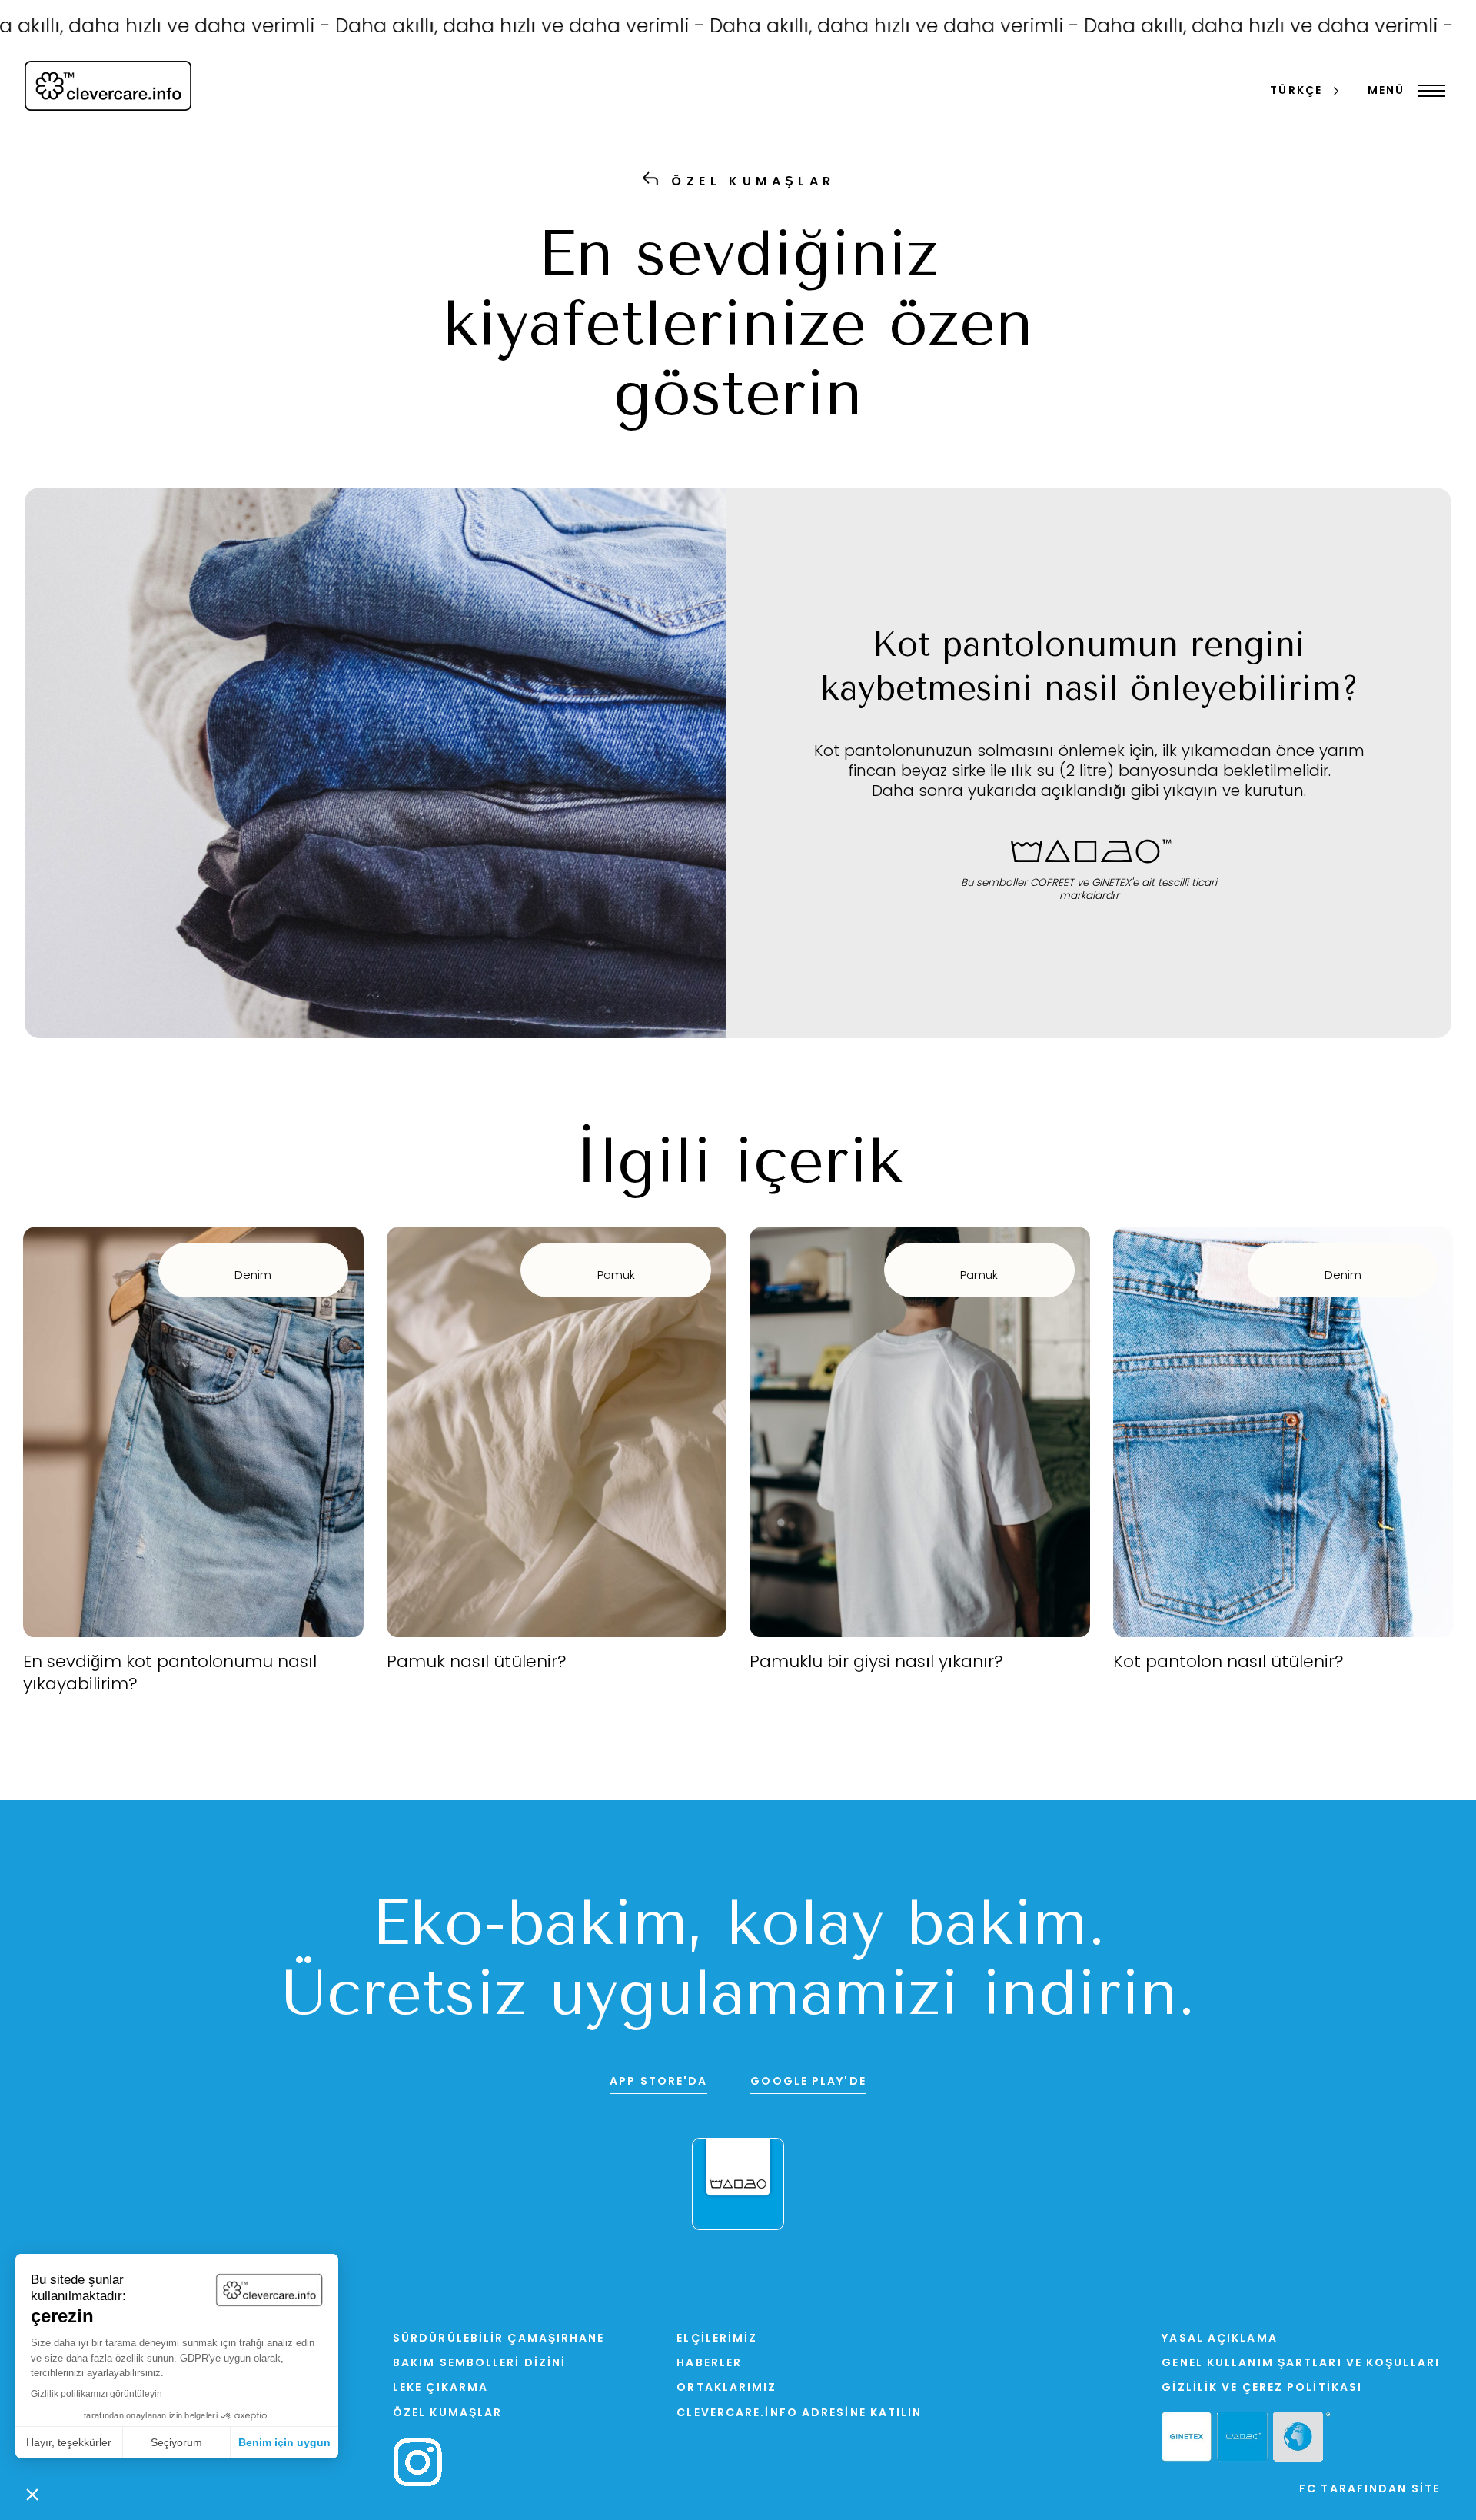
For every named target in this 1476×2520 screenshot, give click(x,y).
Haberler (709, 2364)
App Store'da (658, 2082)
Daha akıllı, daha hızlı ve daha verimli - (449, 27)
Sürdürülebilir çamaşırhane (499, 2339)
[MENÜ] (1428, 91)
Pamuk (616, 1276)
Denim (253, 1276)
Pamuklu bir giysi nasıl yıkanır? (876, 1663)
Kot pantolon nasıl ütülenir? (1228, 1663)
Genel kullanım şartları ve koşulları (1301, 2364)
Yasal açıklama (1219, 2339)
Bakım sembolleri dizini (479, 2364)
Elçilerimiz (717, 2339)
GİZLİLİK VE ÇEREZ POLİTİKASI (1262, 2388)
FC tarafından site (1370, 2490)
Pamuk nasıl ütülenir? (477, 1663)
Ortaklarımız (726, 2388)
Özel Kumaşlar (447, 2413)
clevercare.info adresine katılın (799, 2413)
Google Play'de (808, 2082)
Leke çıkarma (440, 2388)
